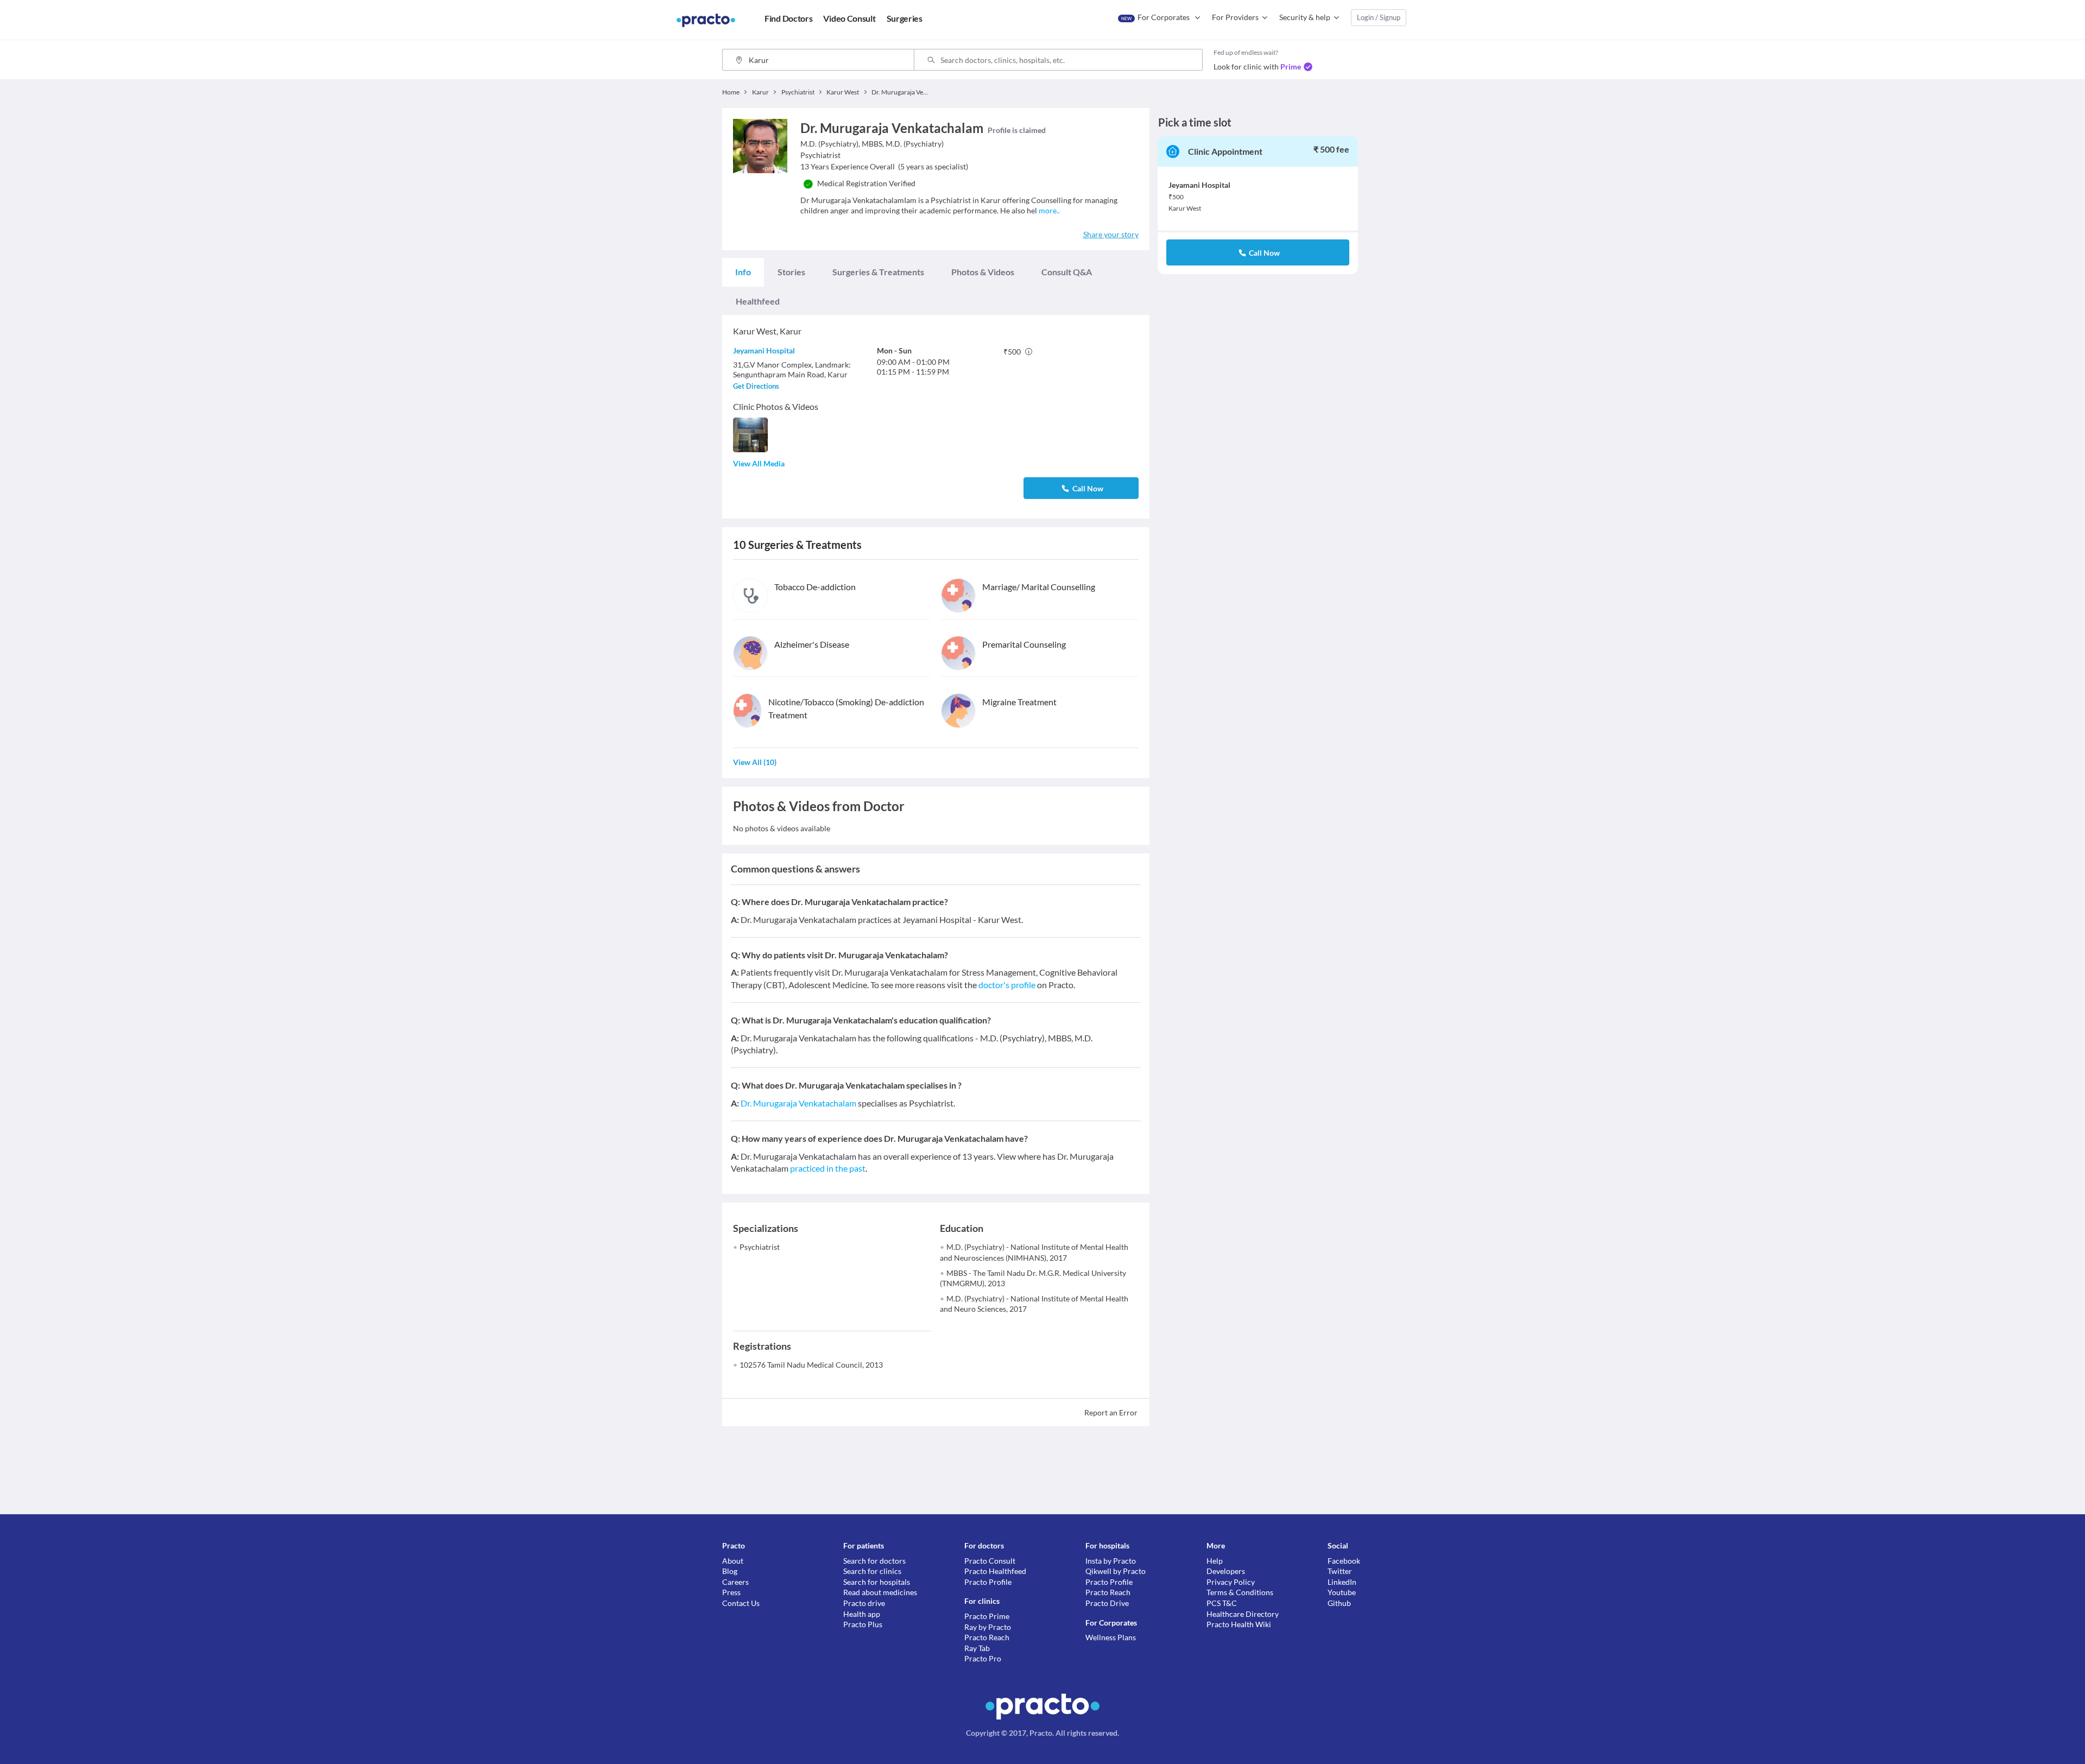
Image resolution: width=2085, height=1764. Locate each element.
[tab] (743, 272)
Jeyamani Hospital (764, 350)
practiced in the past (828, 1168)
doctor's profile (1007, 985)
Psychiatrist (760, 1247)
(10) (755, 762)
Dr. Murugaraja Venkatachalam (798, 1103)
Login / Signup (1379, 17)
